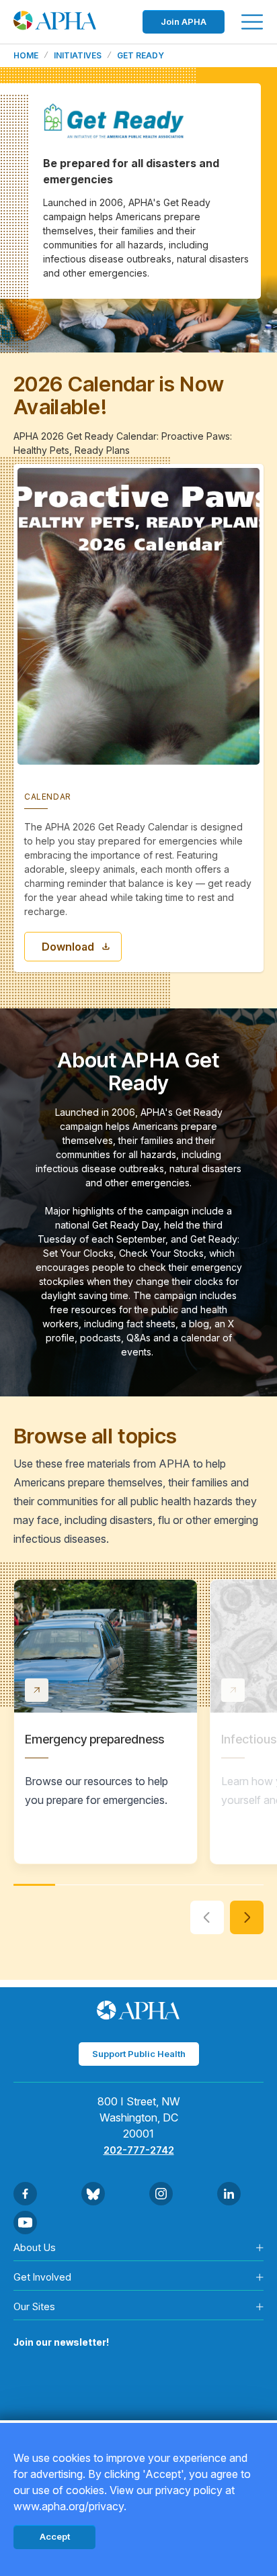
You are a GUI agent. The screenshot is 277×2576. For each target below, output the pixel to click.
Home (26, 56)
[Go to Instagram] (161, 2194)
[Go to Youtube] (25, 2223)
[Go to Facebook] (25, 2194)
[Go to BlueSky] (93, 2194)
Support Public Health (139, 2054)
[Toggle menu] (252, 22)
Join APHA (184, 21)
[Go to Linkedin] (229, 2194)
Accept (55, 2536)
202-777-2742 (139, 2150)
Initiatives (78, 56)
